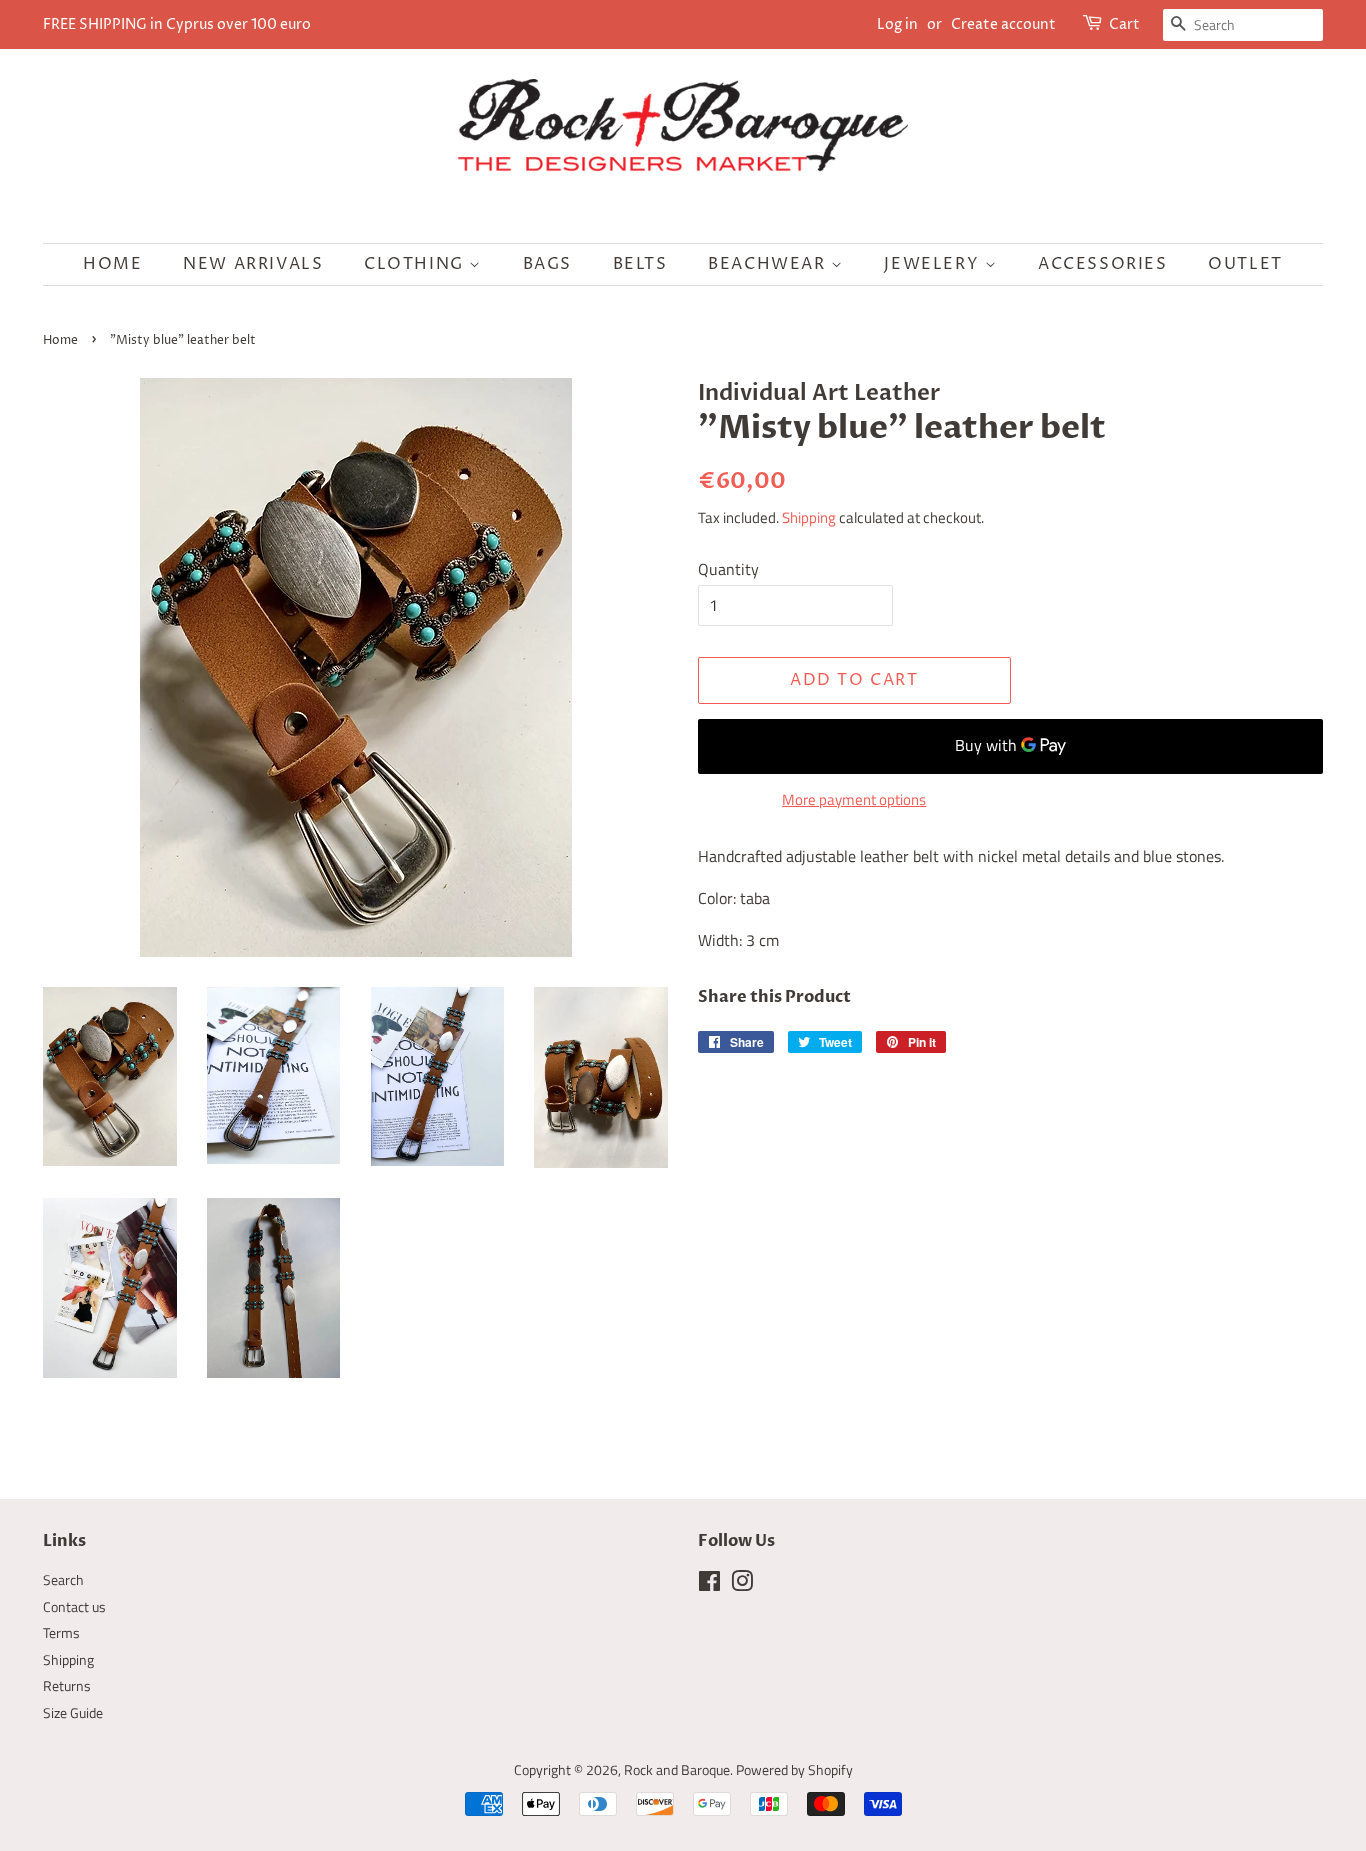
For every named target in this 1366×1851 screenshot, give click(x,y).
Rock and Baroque (677, 1770)
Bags (547, 264)
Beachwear (769, 264)
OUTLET (1245, 264)
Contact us (74, 1607)
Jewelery (934, 264)
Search (63, 1580)
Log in (897, 24)
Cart (1124, 24)
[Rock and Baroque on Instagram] (742, 1585)
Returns (67, 1686)
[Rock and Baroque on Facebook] (709, 1585)
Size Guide (73, 1713)
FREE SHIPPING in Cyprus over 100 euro (177, 24)
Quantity (728, 569)
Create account (1003, 24)
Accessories (1103, 264)
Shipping (809, 517)
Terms (61, 1633)
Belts (640, 264)
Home (112, 264)
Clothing (416, 264)
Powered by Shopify (794, 1770)
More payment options (854, 799)
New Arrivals (253, 264)
